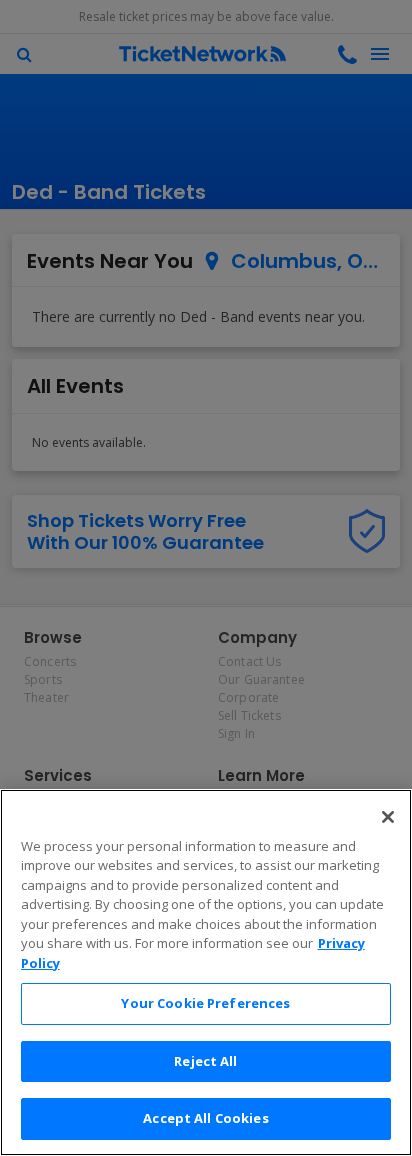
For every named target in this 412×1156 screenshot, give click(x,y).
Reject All (205, 1061)
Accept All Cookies (205, 1118)
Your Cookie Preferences (205, 1003)
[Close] (388, 817)
